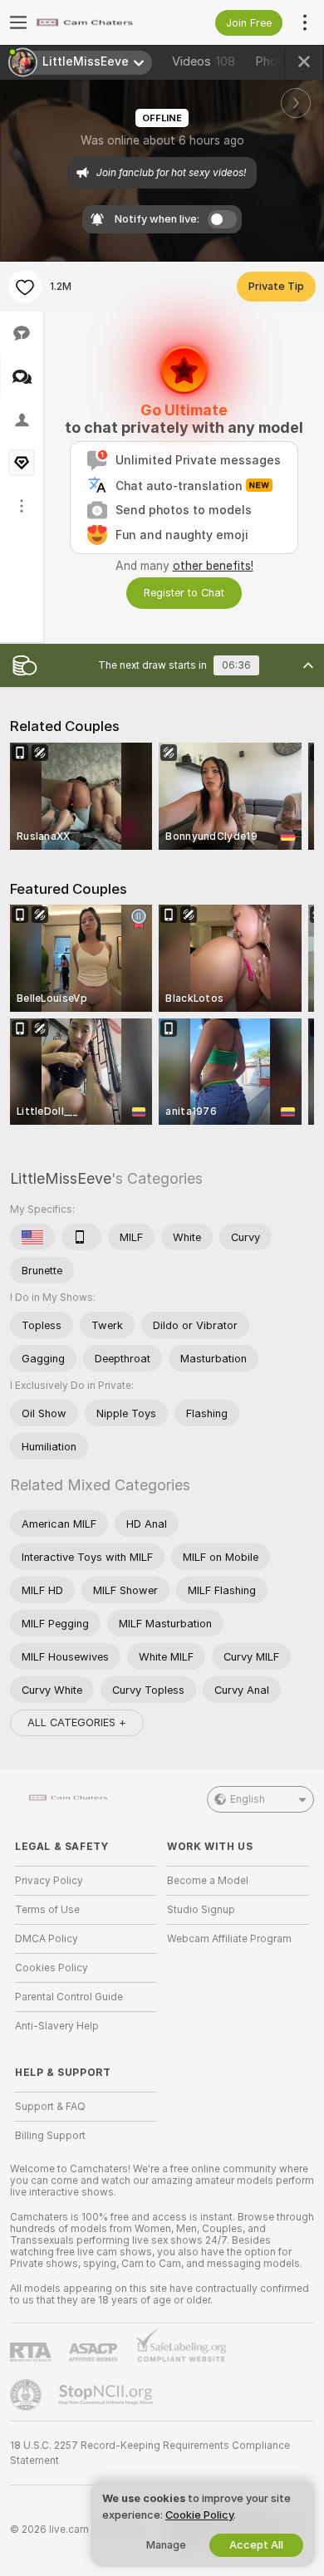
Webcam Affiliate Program (229, 1939)
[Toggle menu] (18, 22)
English (248, 1799)
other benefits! (213, 566)
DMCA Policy (47, 1939)
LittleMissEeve (61, 1178)
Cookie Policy (199, 2515)
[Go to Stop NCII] (107, 2395)
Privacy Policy (49, 1881)
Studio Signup (201, 1910)
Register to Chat (184, 593)
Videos (204, 61)
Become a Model (208, 1881)
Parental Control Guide (69, 1997)
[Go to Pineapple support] (27, 2395)
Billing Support (50, 2136)
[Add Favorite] (25, 287)
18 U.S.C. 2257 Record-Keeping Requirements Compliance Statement (150, 2453)
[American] (32, 1237)
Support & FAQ (50, 2107)
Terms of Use (47, 1910)
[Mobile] (81, 1237)
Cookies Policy (52, 1968)
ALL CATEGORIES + (77, 1722)
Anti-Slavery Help (57, 2026)
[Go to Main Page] (99, 22)
